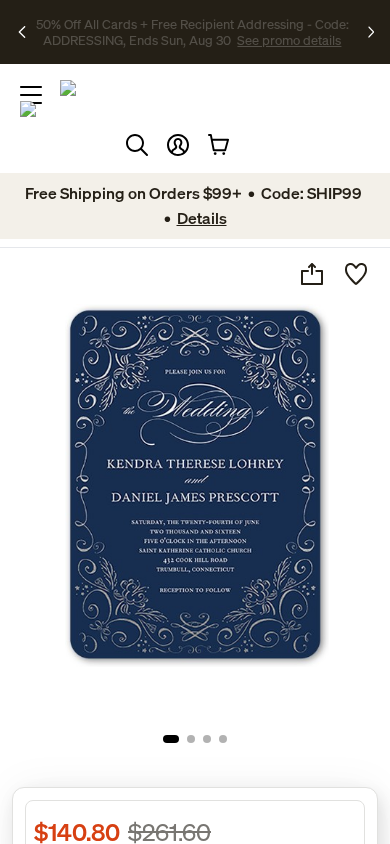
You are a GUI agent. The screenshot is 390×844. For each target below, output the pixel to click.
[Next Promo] (371, 32)
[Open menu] (31, 95)
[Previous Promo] (22, 32)
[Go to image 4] (223, 739)
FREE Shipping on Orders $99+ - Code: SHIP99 (177, 24)
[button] (178, 145)
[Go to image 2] (191, 739)
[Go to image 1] (171, 739)
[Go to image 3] (207, 739)
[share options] (312, 274)
